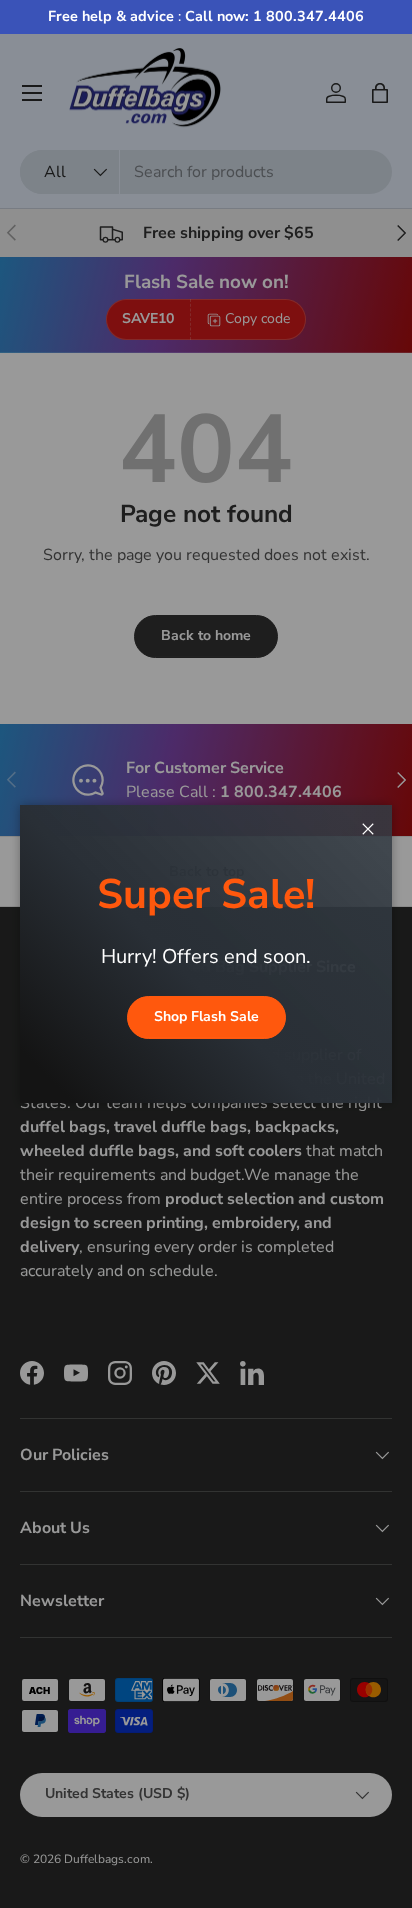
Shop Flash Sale (206, 1016)
